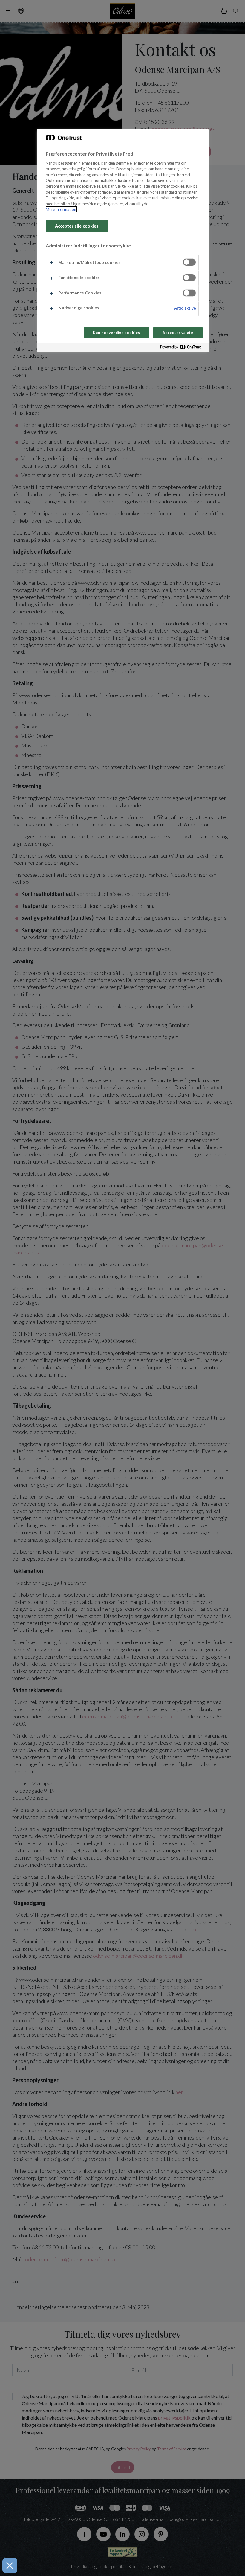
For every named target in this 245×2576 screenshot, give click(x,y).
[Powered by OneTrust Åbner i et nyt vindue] (183, 348)
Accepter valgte (178, 332)
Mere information (61, 209)
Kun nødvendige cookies (117, 332)
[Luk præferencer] (10, 2566)
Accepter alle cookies (77, 226)
